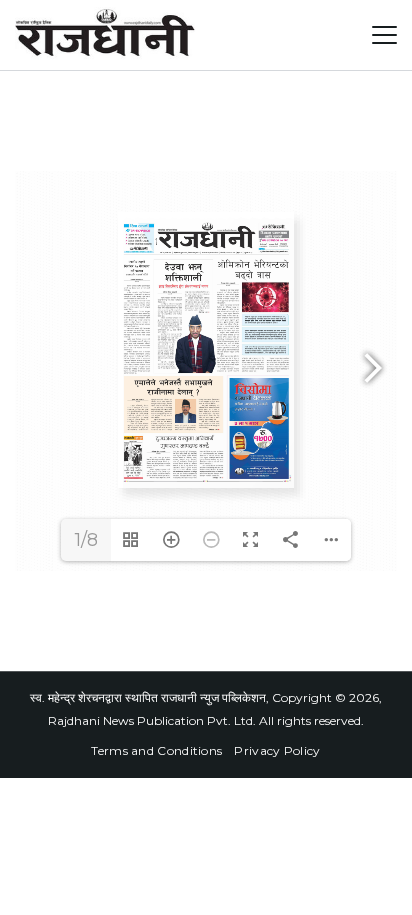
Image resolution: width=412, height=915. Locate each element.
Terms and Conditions (156, 750)
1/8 (86, 540)
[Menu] (384, 35)
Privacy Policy (277, 750)
